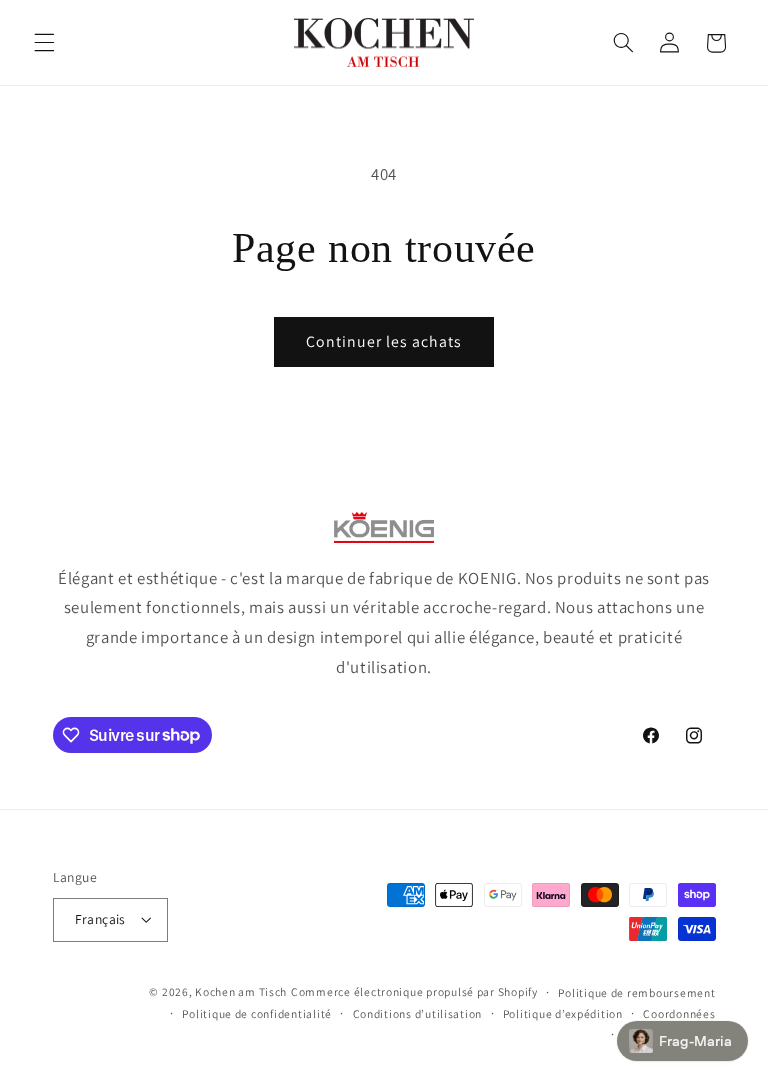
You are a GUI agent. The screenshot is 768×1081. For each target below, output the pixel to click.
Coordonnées (679, 1013)
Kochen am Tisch (241, 991)
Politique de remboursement (636, 992)
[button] (44, 43)
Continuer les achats (384, 341)
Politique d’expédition (563, 1013)
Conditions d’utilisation (418, 1013)
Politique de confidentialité (257, 1013)
